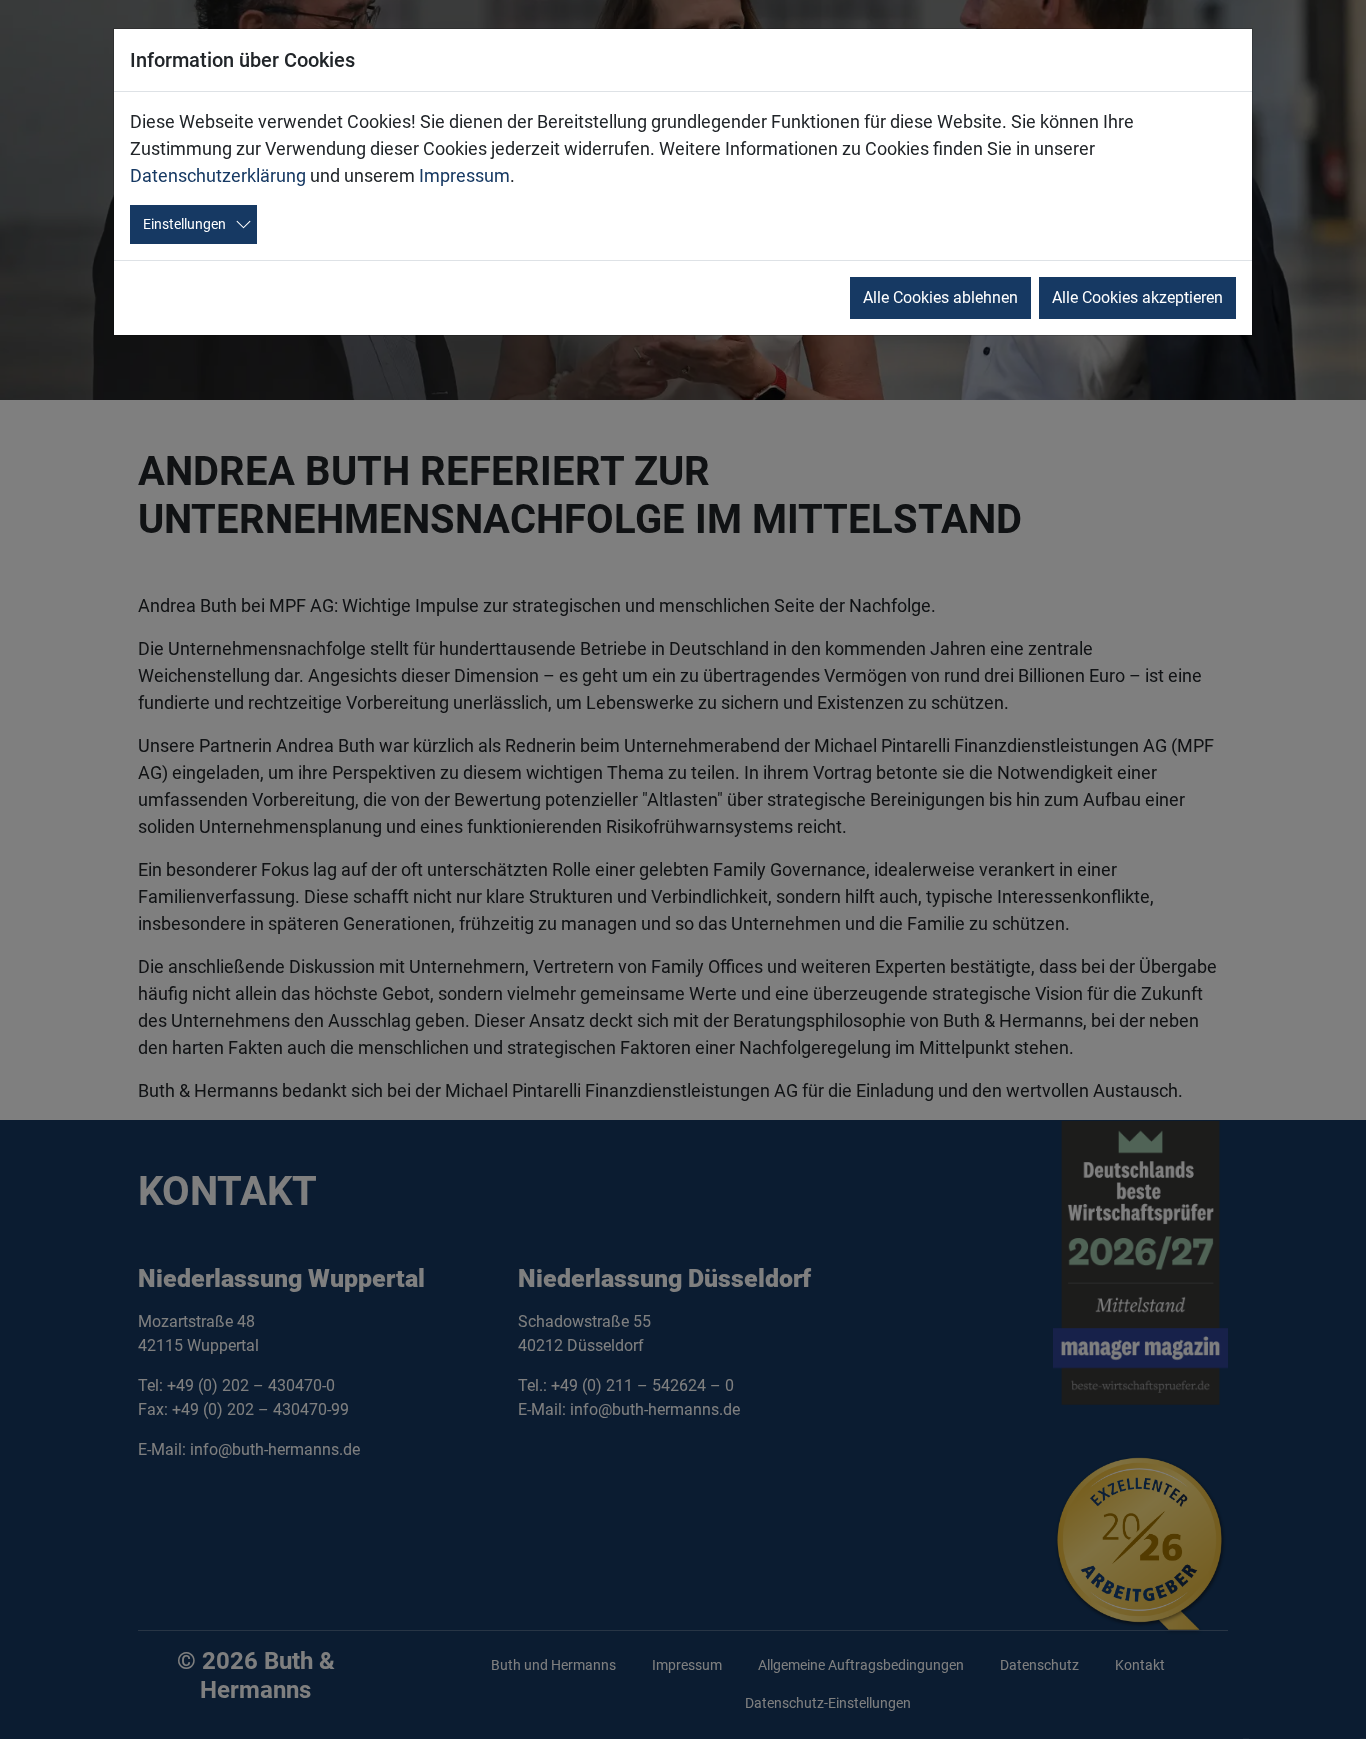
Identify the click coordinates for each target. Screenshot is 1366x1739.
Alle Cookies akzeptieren (1137, 297)
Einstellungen (184, 224)
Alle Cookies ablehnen (940, 297)
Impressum (464, 175)
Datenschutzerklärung (218, 175)
